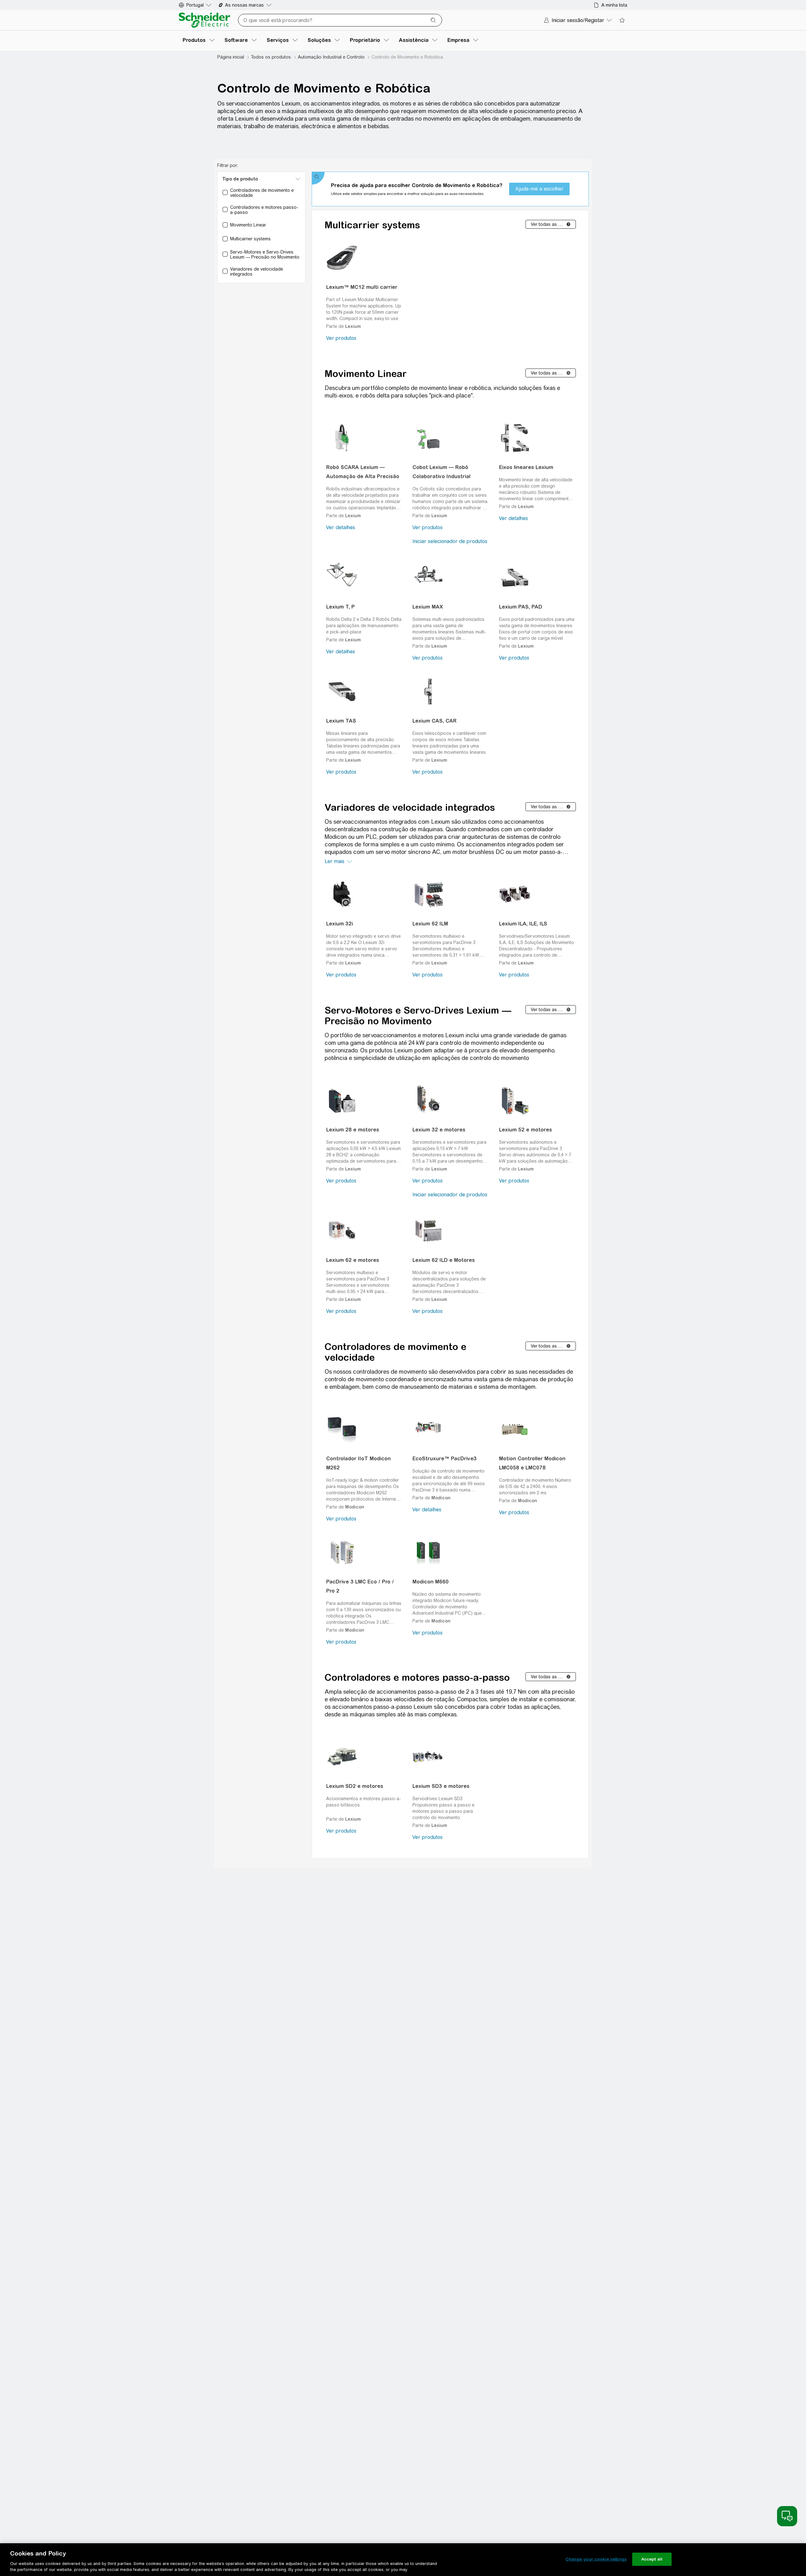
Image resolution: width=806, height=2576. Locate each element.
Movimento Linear (366, 374)
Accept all (652, 2559)
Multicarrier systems (372, 225)
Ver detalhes (341, 527)
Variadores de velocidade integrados (410, 807)
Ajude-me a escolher (539, 189)
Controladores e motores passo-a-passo (417, 1677)
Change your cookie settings (596, 2559)
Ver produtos (341, 338)
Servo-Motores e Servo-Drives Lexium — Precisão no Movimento (418, 1016)
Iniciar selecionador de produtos (450, 541)
